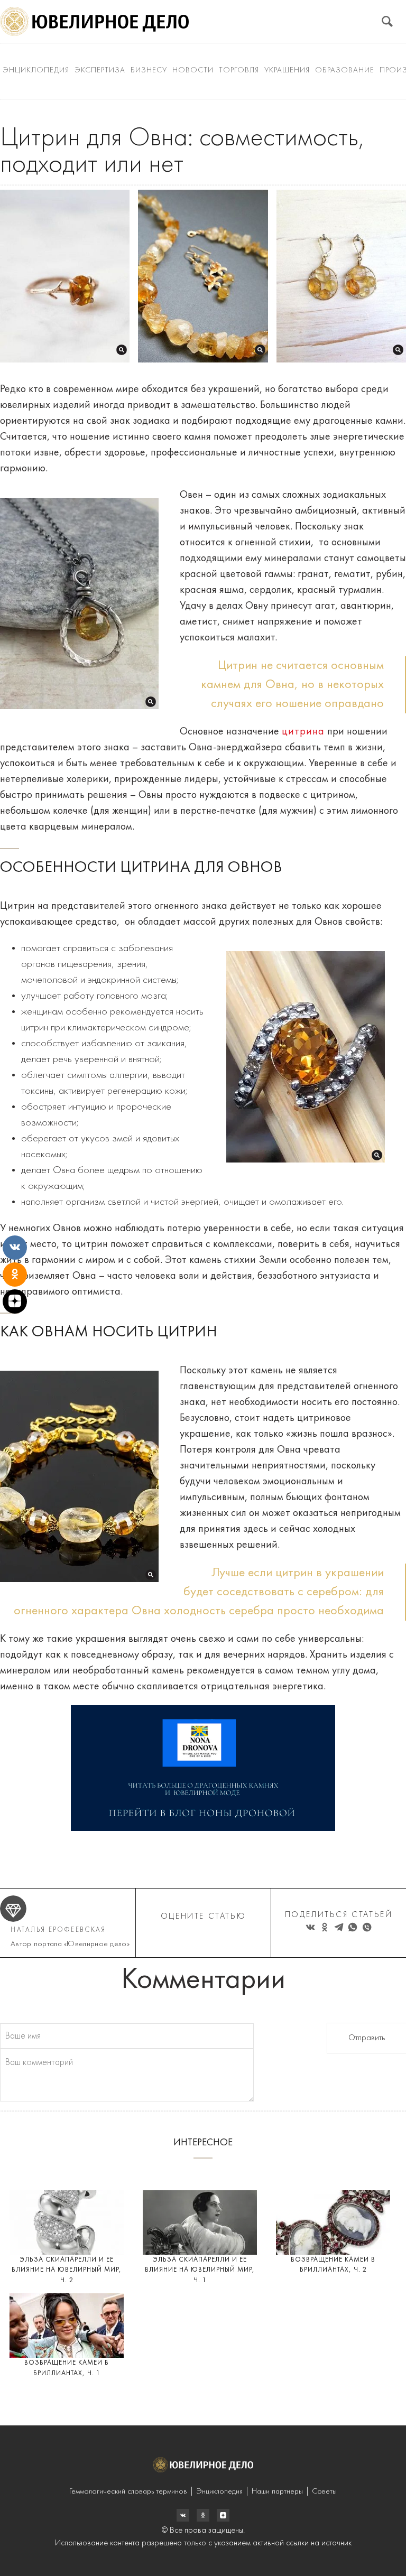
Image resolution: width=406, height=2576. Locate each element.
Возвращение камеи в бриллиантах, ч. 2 (333, 2265)
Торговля (239, 71)
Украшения (287, 71)
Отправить (367, 2038)
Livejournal (183, 2515)
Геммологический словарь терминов (128, 2492)
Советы (324, 2492)
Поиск (387, 21)
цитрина (303, 732)
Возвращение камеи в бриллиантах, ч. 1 (67, 2368)
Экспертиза (100, 71)
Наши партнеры (277, 2492)
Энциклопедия (36, 71)
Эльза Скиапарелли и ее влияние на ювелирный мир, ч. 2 (67, 2270)
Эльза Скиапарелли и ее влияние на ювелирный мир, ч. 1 (200, 2270)
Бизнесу (149, 71)
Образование (345, 71)
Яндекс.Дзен (223, 2515)
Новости (193, 71)
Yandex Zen (203, 2515)
